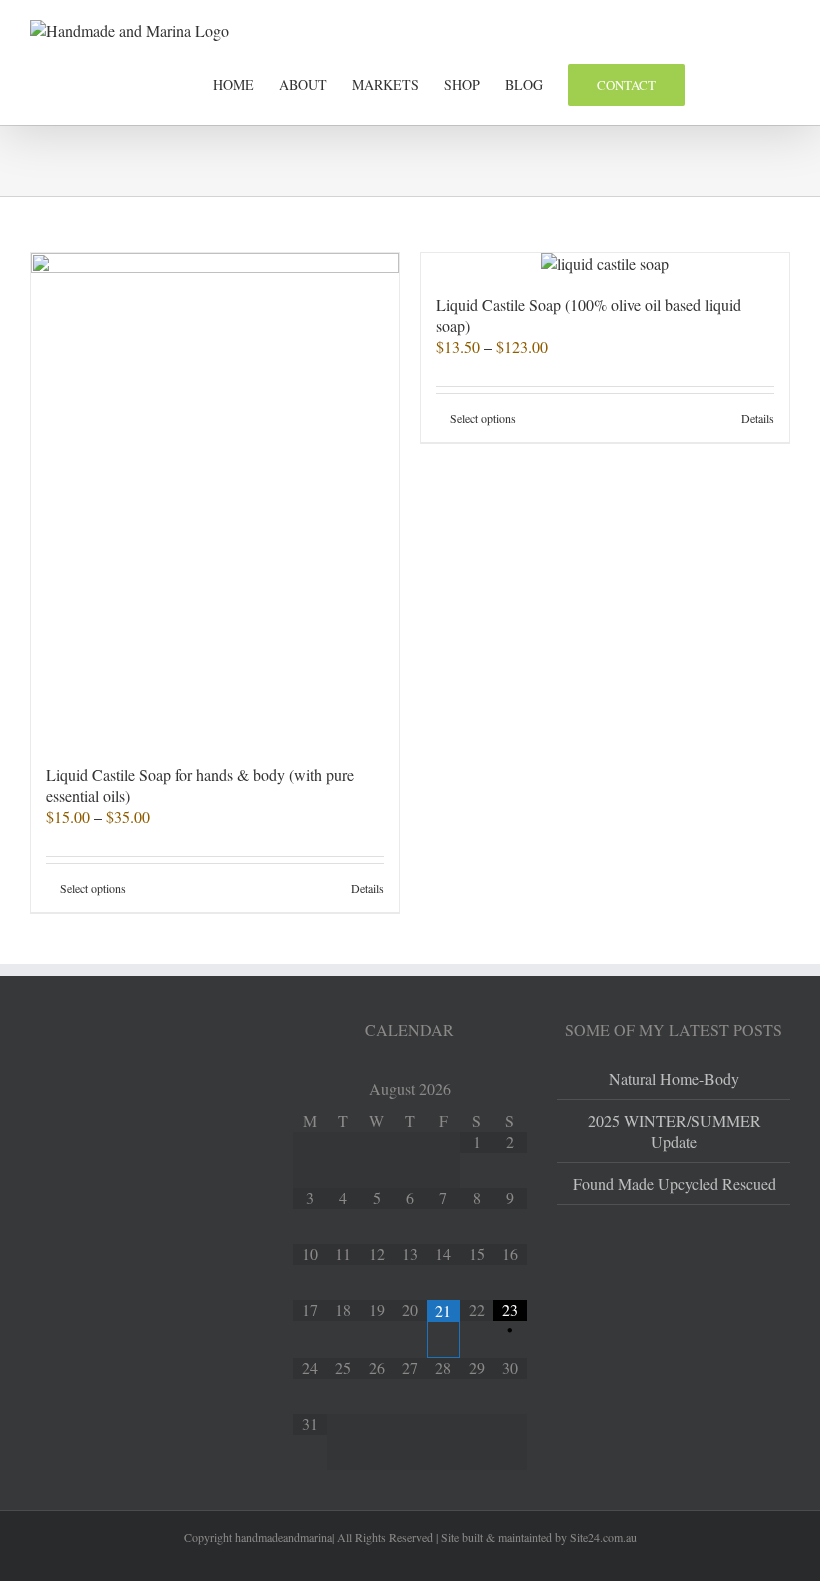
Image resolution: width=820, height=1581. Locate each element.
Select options (93, 888)
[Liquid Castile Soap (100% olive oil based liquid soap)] (605, 263)
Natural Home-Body (674, 1078)
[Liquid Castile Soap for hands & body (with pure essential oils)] (215, 498)
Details (367, 888)
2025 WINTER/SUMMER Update (674, 1131)
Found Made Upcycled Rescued (674, 1183)
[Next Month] (509, 1091)
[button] (759, 83)
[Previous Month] (309, 1091)
